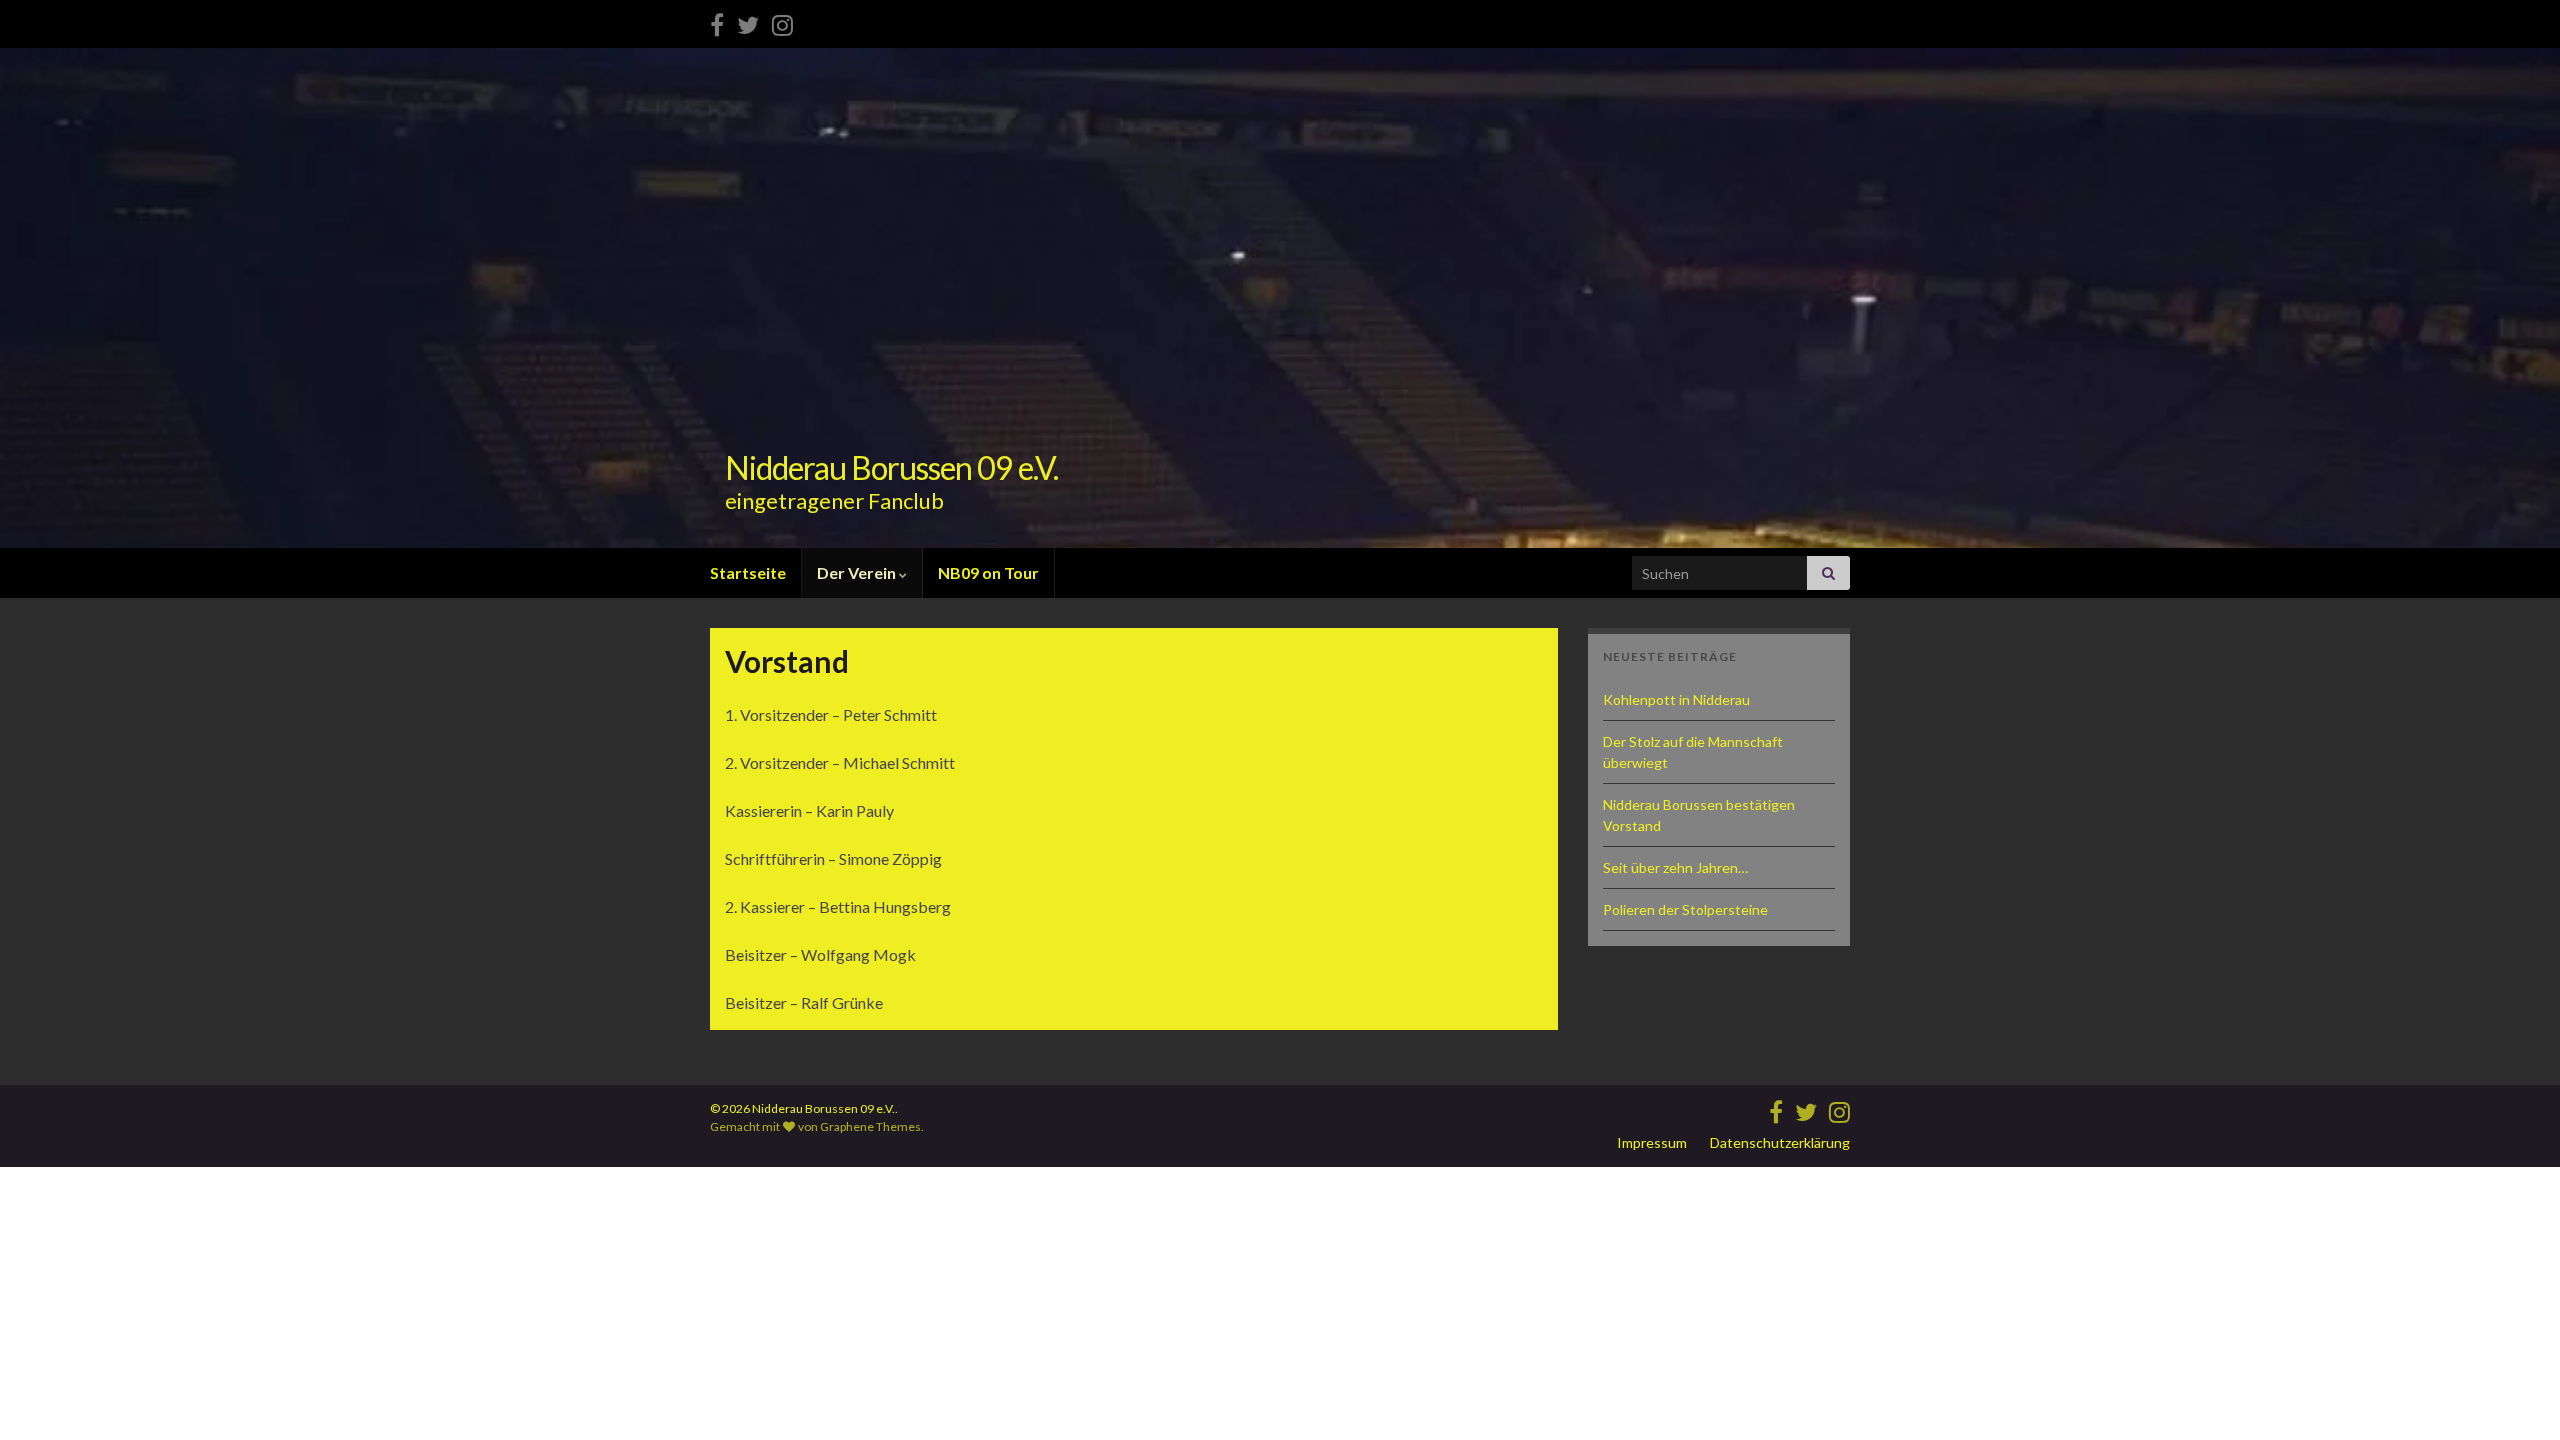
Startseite (748, 572)
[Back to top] (2515, 1395)
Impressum (1652, 1142)
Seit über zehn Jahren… (1675, 867)
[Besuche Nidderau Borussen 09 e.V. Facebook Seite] (717, 21)
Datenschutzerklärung (1780, 1142)
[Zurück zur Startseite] (1280, 298)
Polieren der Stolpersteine (1685, 909)
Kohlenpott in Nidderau (1676, 699)
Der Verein (858, 572)
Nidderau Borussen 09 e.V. (891, 467)
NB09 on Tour (988, 572)
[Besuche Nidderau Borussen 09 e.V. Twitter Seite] (748, 21)
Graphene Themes (870, 1126)
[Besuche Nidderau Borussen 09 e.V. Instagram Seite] (782, 21)
